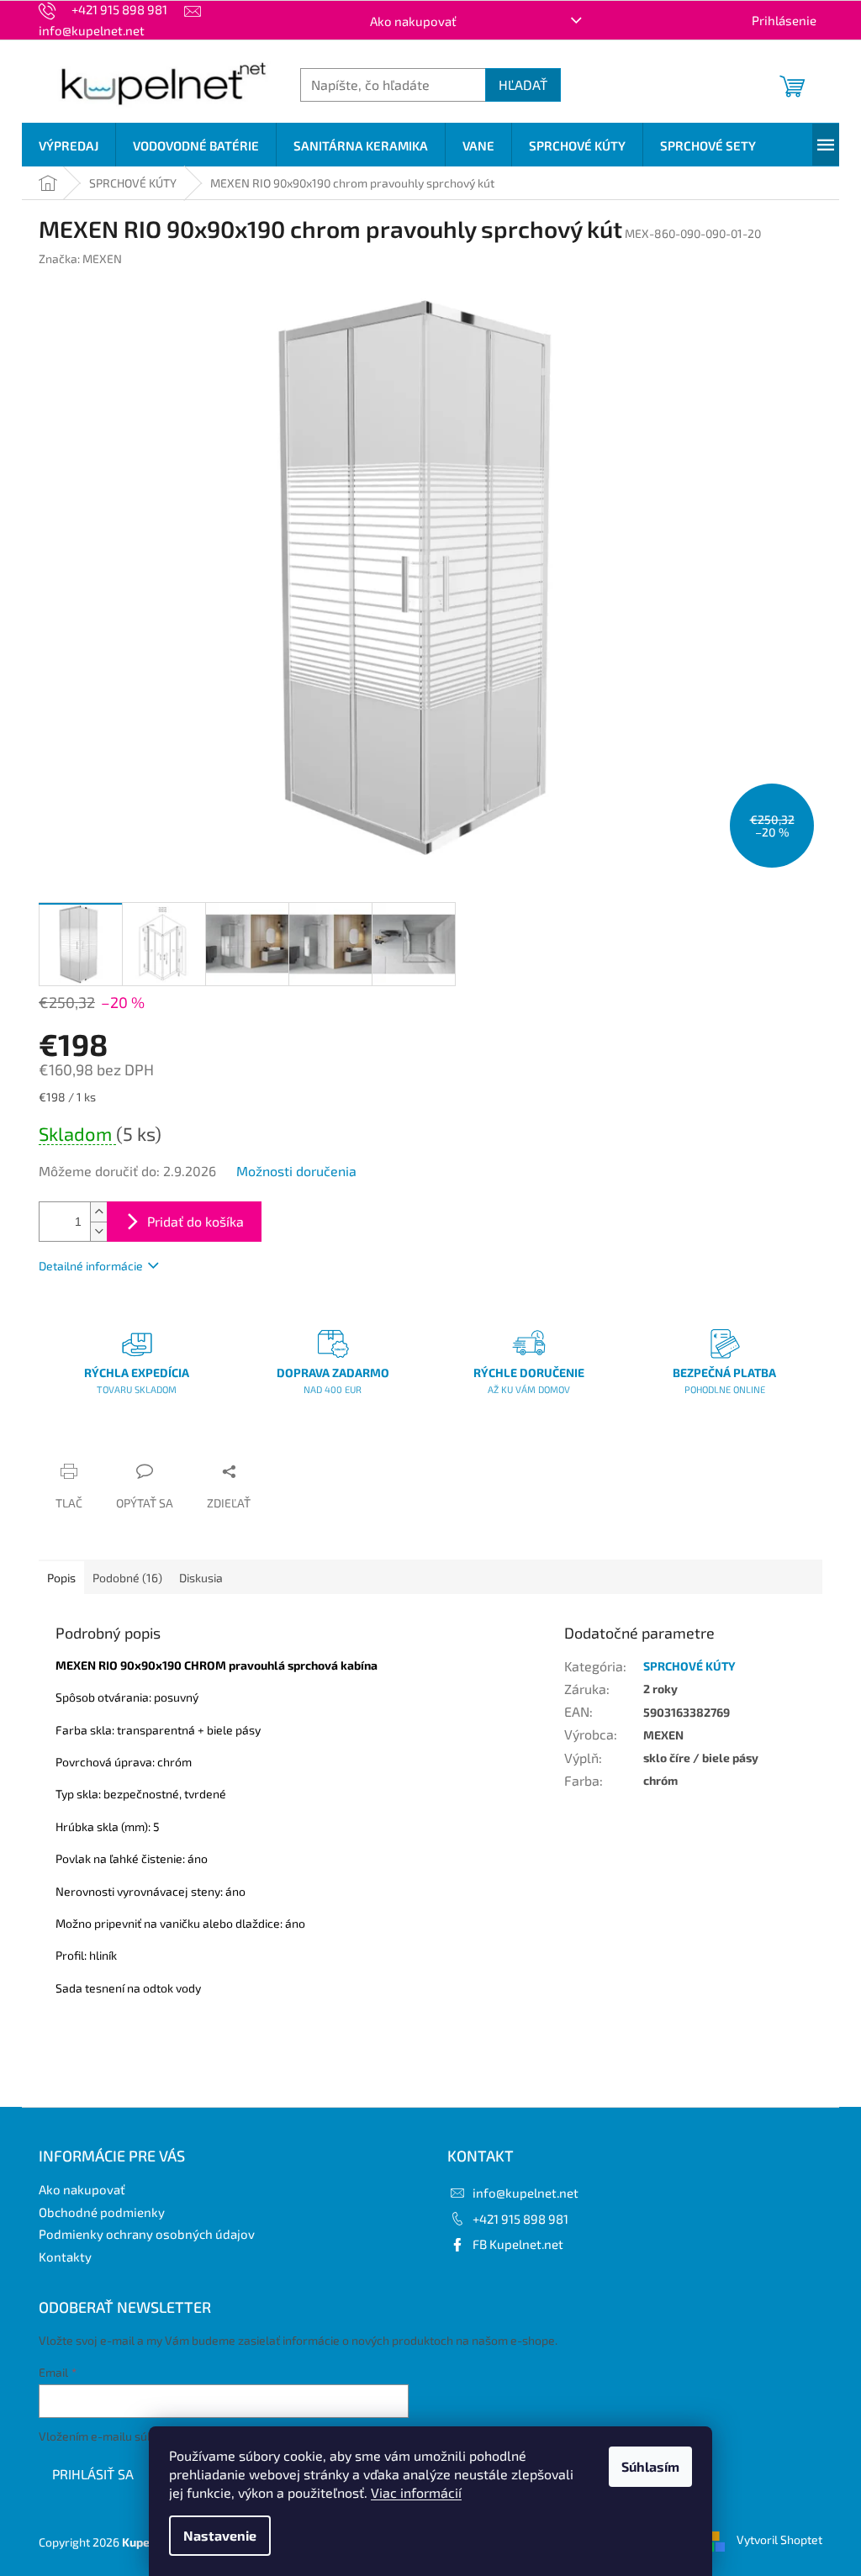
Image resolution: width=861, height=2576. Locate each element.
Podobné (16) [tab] (127, 1578)
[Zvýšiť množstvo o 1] (98, 1212)
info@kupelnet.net (526, 2193)
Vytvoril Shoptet (779, 2540)
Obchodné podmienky (102, 2212)
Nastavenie (220, 2535)
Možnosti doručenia (296, 1171)
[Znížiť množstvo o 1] (98, 1231)
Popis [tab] (61, 1578)
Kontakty (65, 2257)
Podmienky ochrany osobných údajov (147, 2234)
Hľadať (523, 84)
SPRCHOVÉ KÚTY (689, 1666)
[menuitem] (69, 145)
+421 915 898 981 (520, 2219)
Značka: (80, 259)
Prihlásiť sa (93, 2474)
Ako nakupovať (413, 21)
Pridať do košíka (195, 1221)
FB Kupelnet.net (518, 2244)
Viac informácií (416, 2492)
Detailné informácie (91, 1266)
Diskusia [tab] (201, 1578)
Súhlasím (650, 2466)
